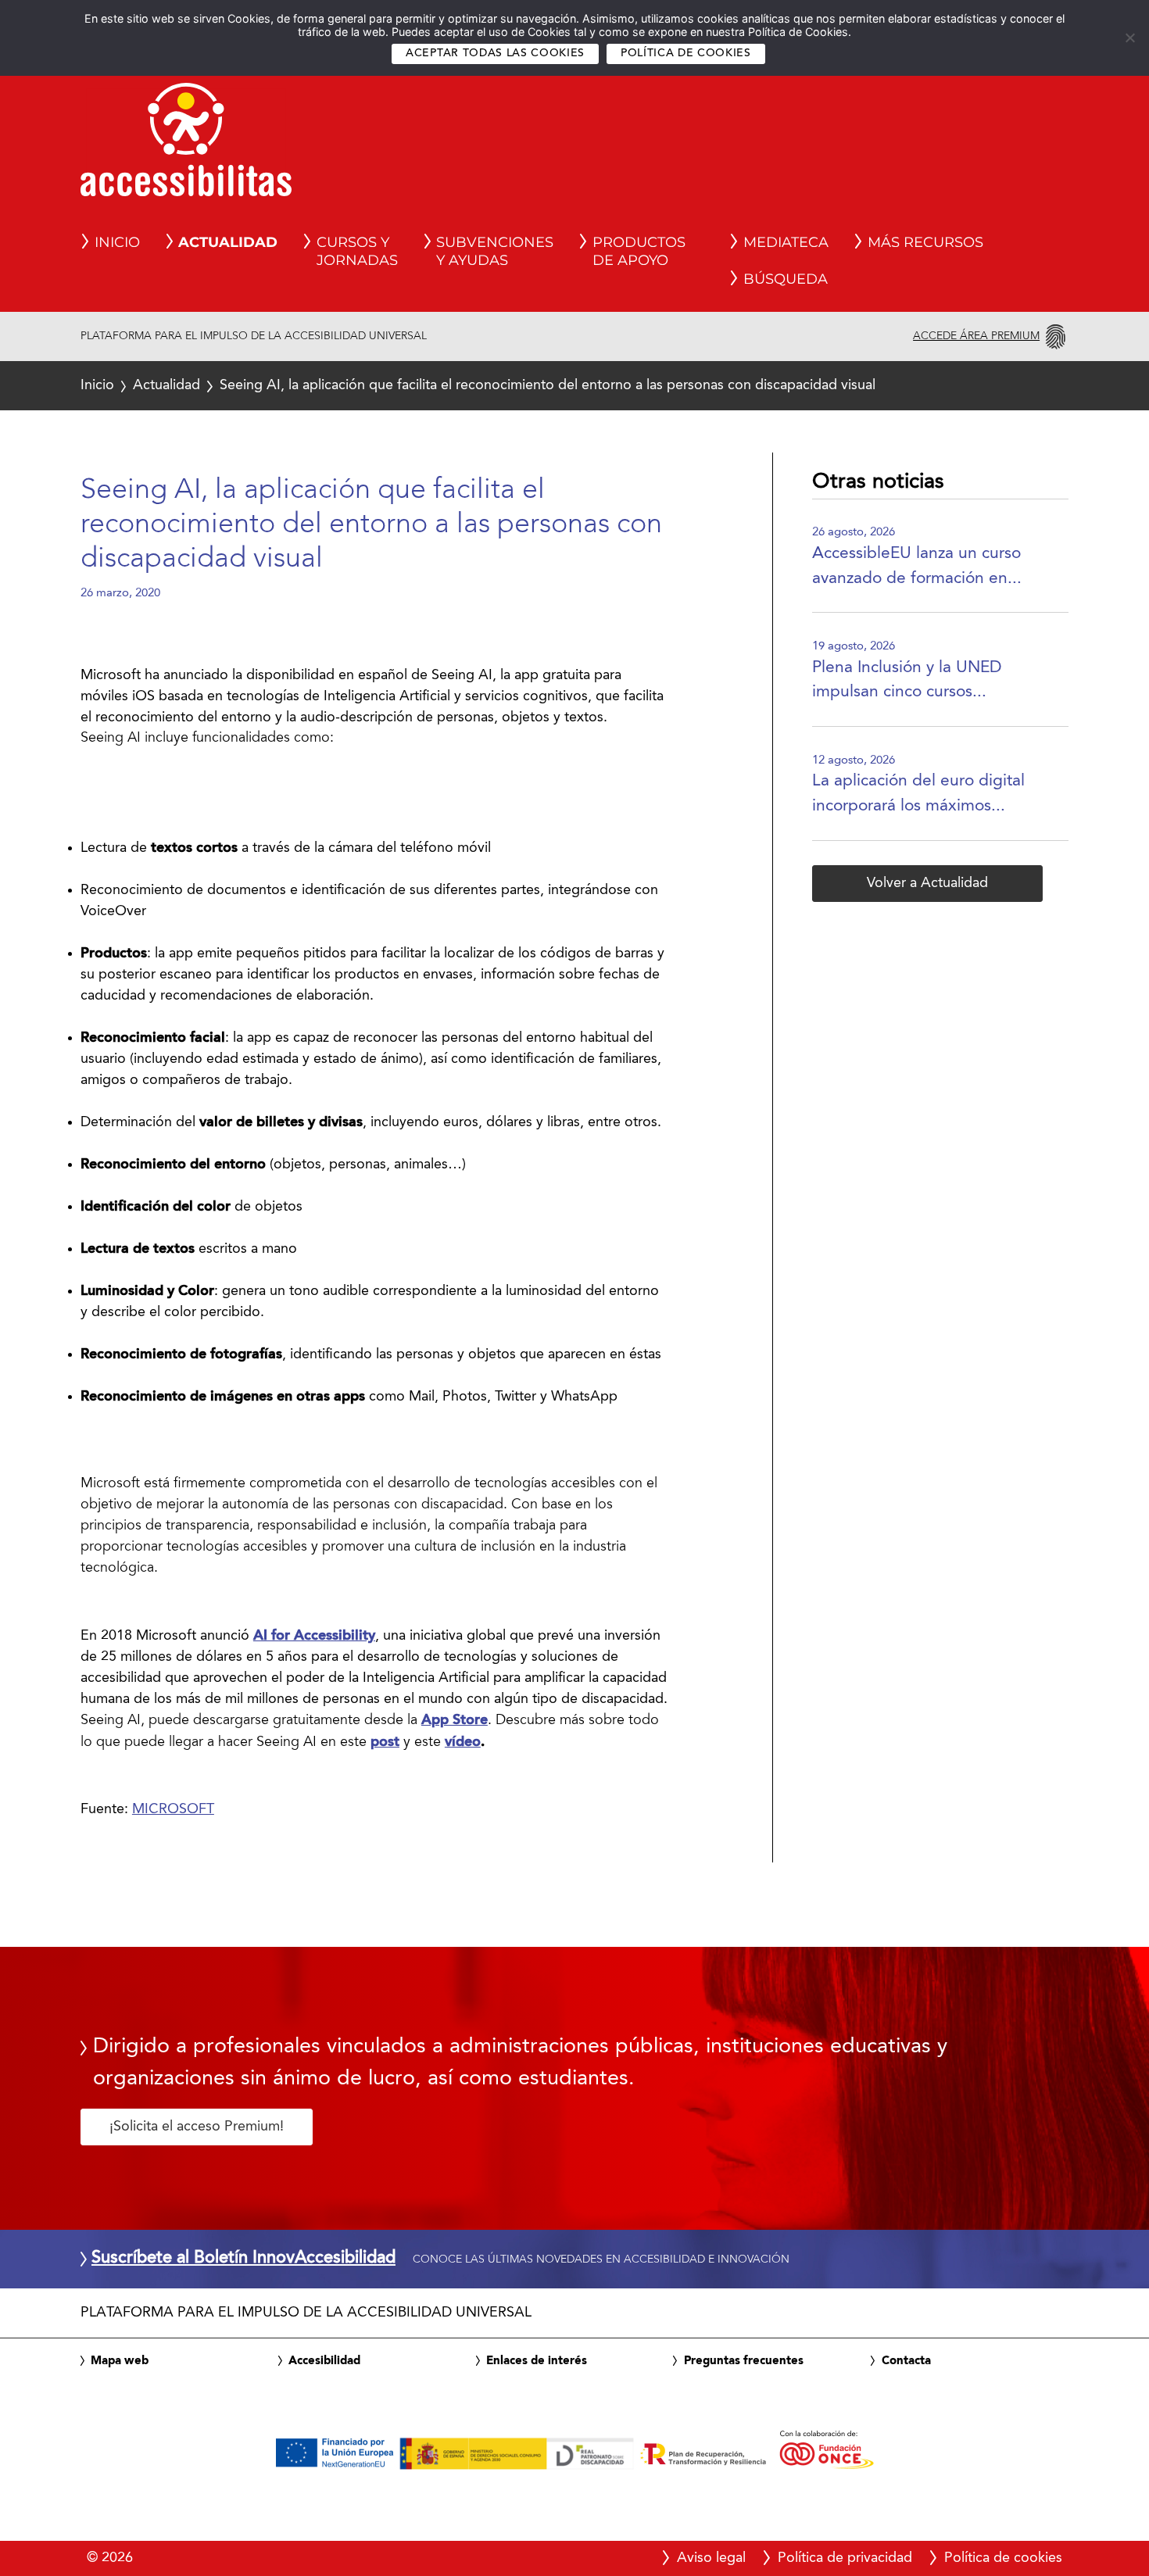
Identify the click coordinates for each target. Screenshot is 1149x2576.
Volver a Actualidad (927, 883)
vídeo (463, 1742)
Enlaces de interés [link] (537, 2361)
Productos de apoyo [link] (639, 252)
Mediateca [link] (786, 242)
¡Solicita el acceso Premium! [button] (197, 2127)
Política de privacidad (845, 2558)
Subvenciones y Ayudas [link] (495, 252)
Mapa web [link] (120, 2361)
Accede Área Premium (976, 336)
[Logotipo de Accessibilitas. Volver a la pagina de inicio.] (186, 145)
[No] (1129, 38)
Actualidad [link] (228, 242)
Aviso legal (711, 2558)
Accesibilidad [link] (324, 2361)
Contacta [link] (906, 2361)
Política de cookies (686, 54)
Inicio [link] (117, 242)
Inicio (97, 385)
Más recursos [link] (925, 242)
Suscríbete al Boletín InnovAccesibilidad (243, 2259)
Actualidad (166, 385)
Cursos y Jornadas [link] (357, 252)
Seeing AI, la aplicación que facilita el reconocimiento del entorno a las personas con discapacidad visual (478, 385)
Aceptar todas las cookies (495, 54)
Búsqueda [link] (786, 279)
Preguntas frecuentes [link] (744, 2361)
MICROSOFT (173, 1809)
